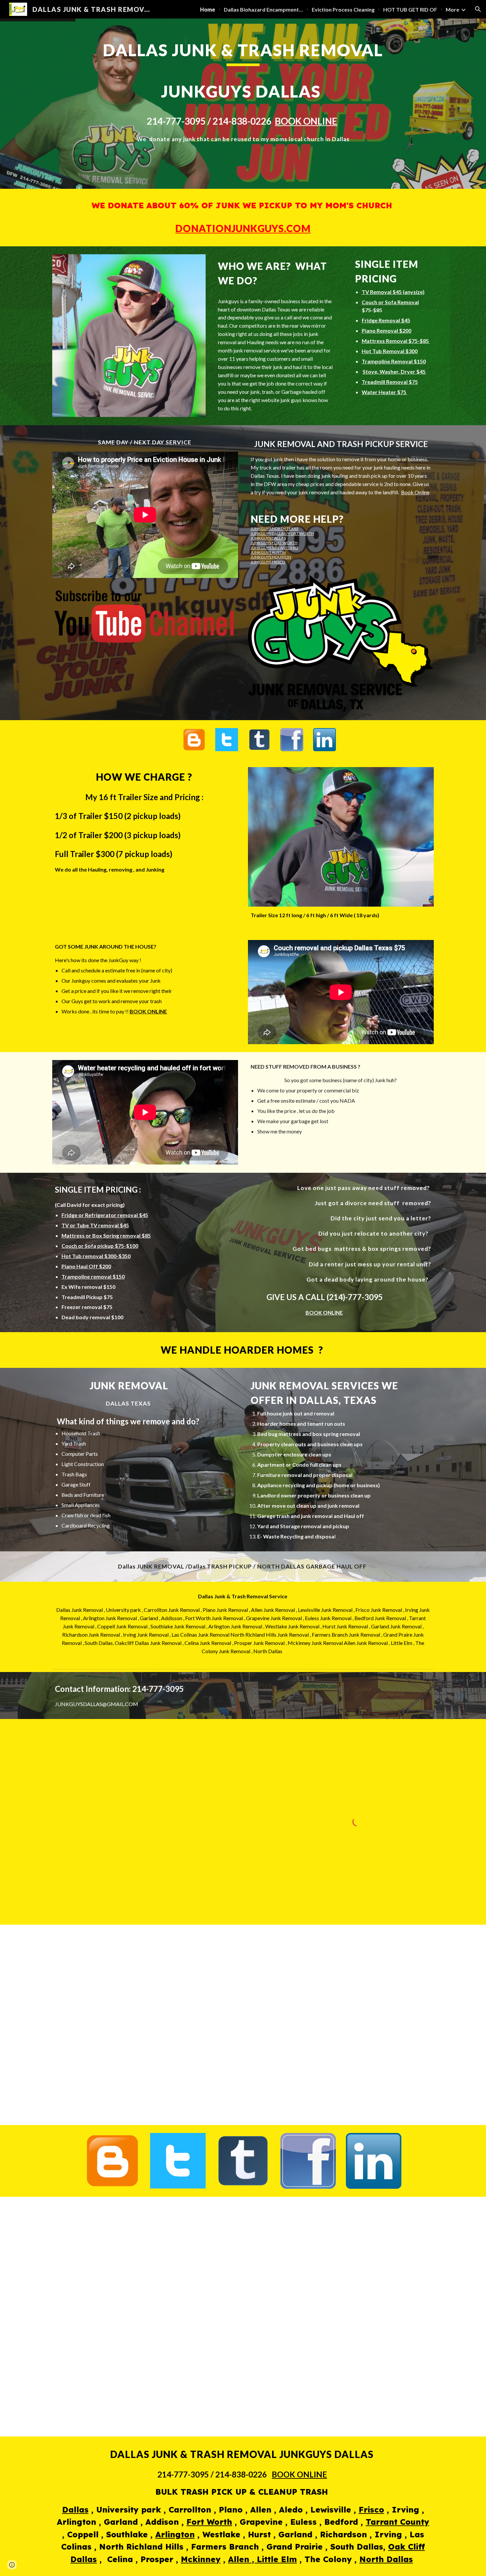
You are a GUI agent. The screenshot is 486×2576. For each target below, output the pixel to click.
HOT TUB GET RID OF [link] (410, 9)
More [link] (452, 9)
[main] (243, 104)
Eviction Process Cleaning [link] (343, 9)
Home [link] (208, 9)
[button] (478, 9)
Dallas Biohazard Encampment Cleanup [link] (263, 9)
